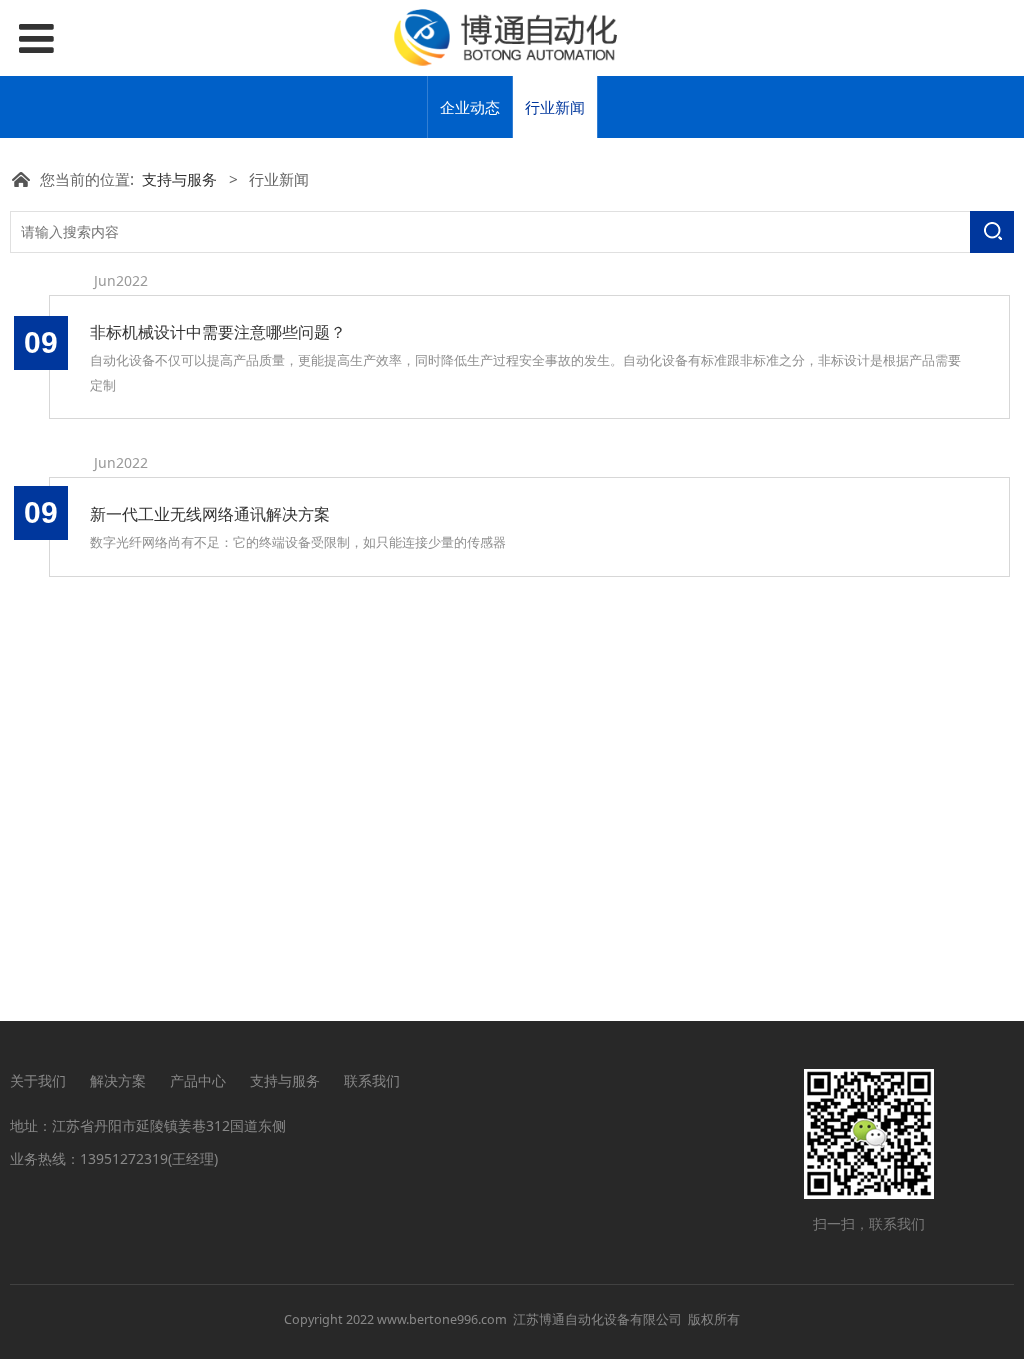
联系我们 (372, 1080)
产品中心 (198, 1080)
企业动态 (470, 107)
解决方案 (118, 1080)
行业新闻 (555, 107)
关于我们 (38, 1080)
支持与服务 (179, 179)
